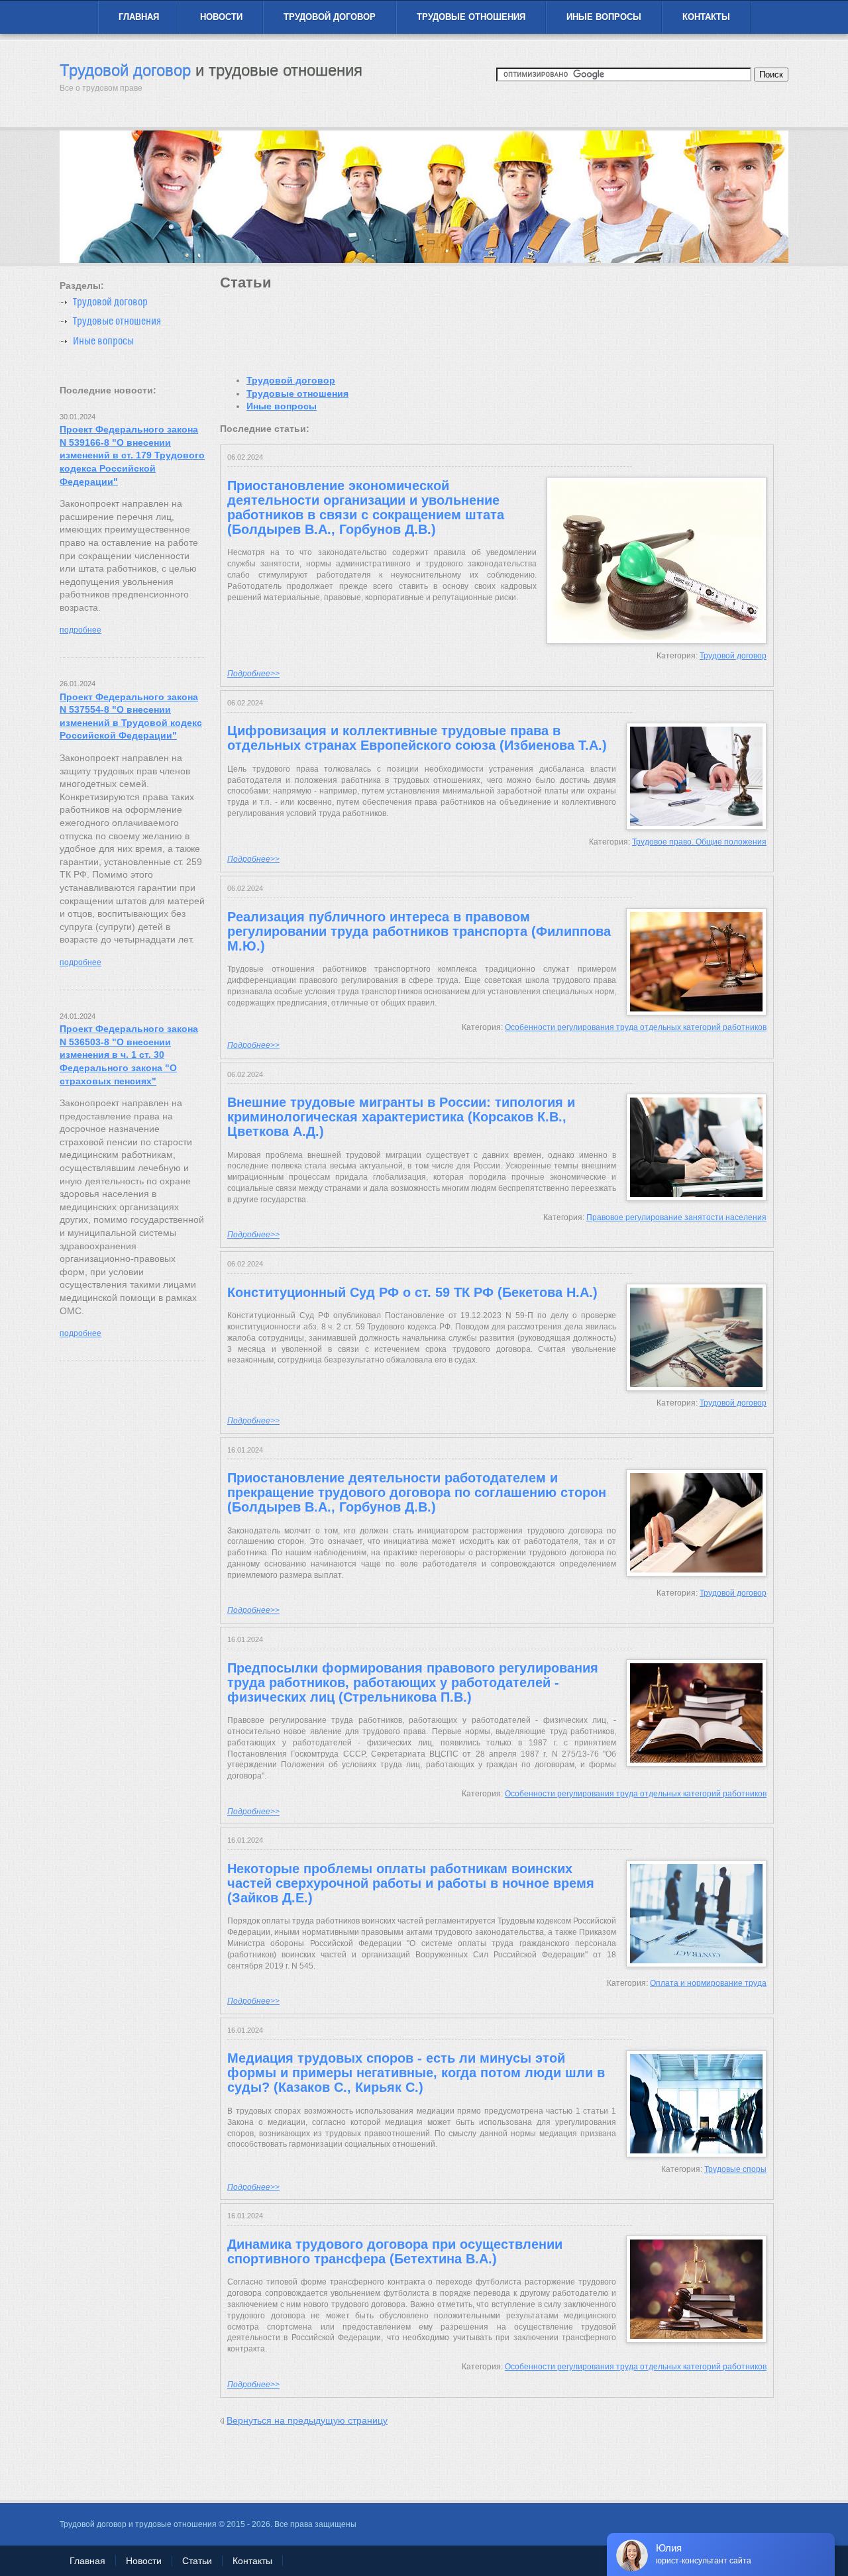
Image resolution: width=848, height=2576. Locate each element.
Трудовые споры (735, 2169)
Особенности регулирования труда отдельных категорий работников (636, 1027)
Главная (139, 17)
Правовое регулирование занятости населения (676, 1217)
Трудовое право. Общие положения (699, 842)
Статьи (197, 2561)
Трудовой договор (330, 17)
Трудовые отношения (471, 17)
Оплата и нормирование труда (708, 1983)
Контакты (706, 17)
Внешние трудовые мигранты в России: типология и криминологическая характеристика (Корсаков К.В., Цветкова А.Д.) (401, 1117)
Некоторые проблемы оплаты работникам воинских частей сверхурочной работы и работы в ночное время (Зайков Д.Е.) (411, 1883)
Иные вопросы (604, 17)
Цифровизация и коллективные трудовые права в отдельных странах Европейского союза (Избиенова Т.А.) (417, 738)
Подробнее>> (253, 674)
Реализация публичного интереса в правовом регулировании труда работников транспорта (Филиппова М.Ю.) (419, 931)
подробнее (80, 630)
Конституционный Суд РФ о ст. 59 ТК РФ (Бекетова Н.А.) (412, 1292)
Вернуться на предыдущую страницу (307, 2420)
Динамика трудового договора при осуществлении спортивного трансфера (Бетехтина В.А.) (395, 2251)
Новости (221, 17)
